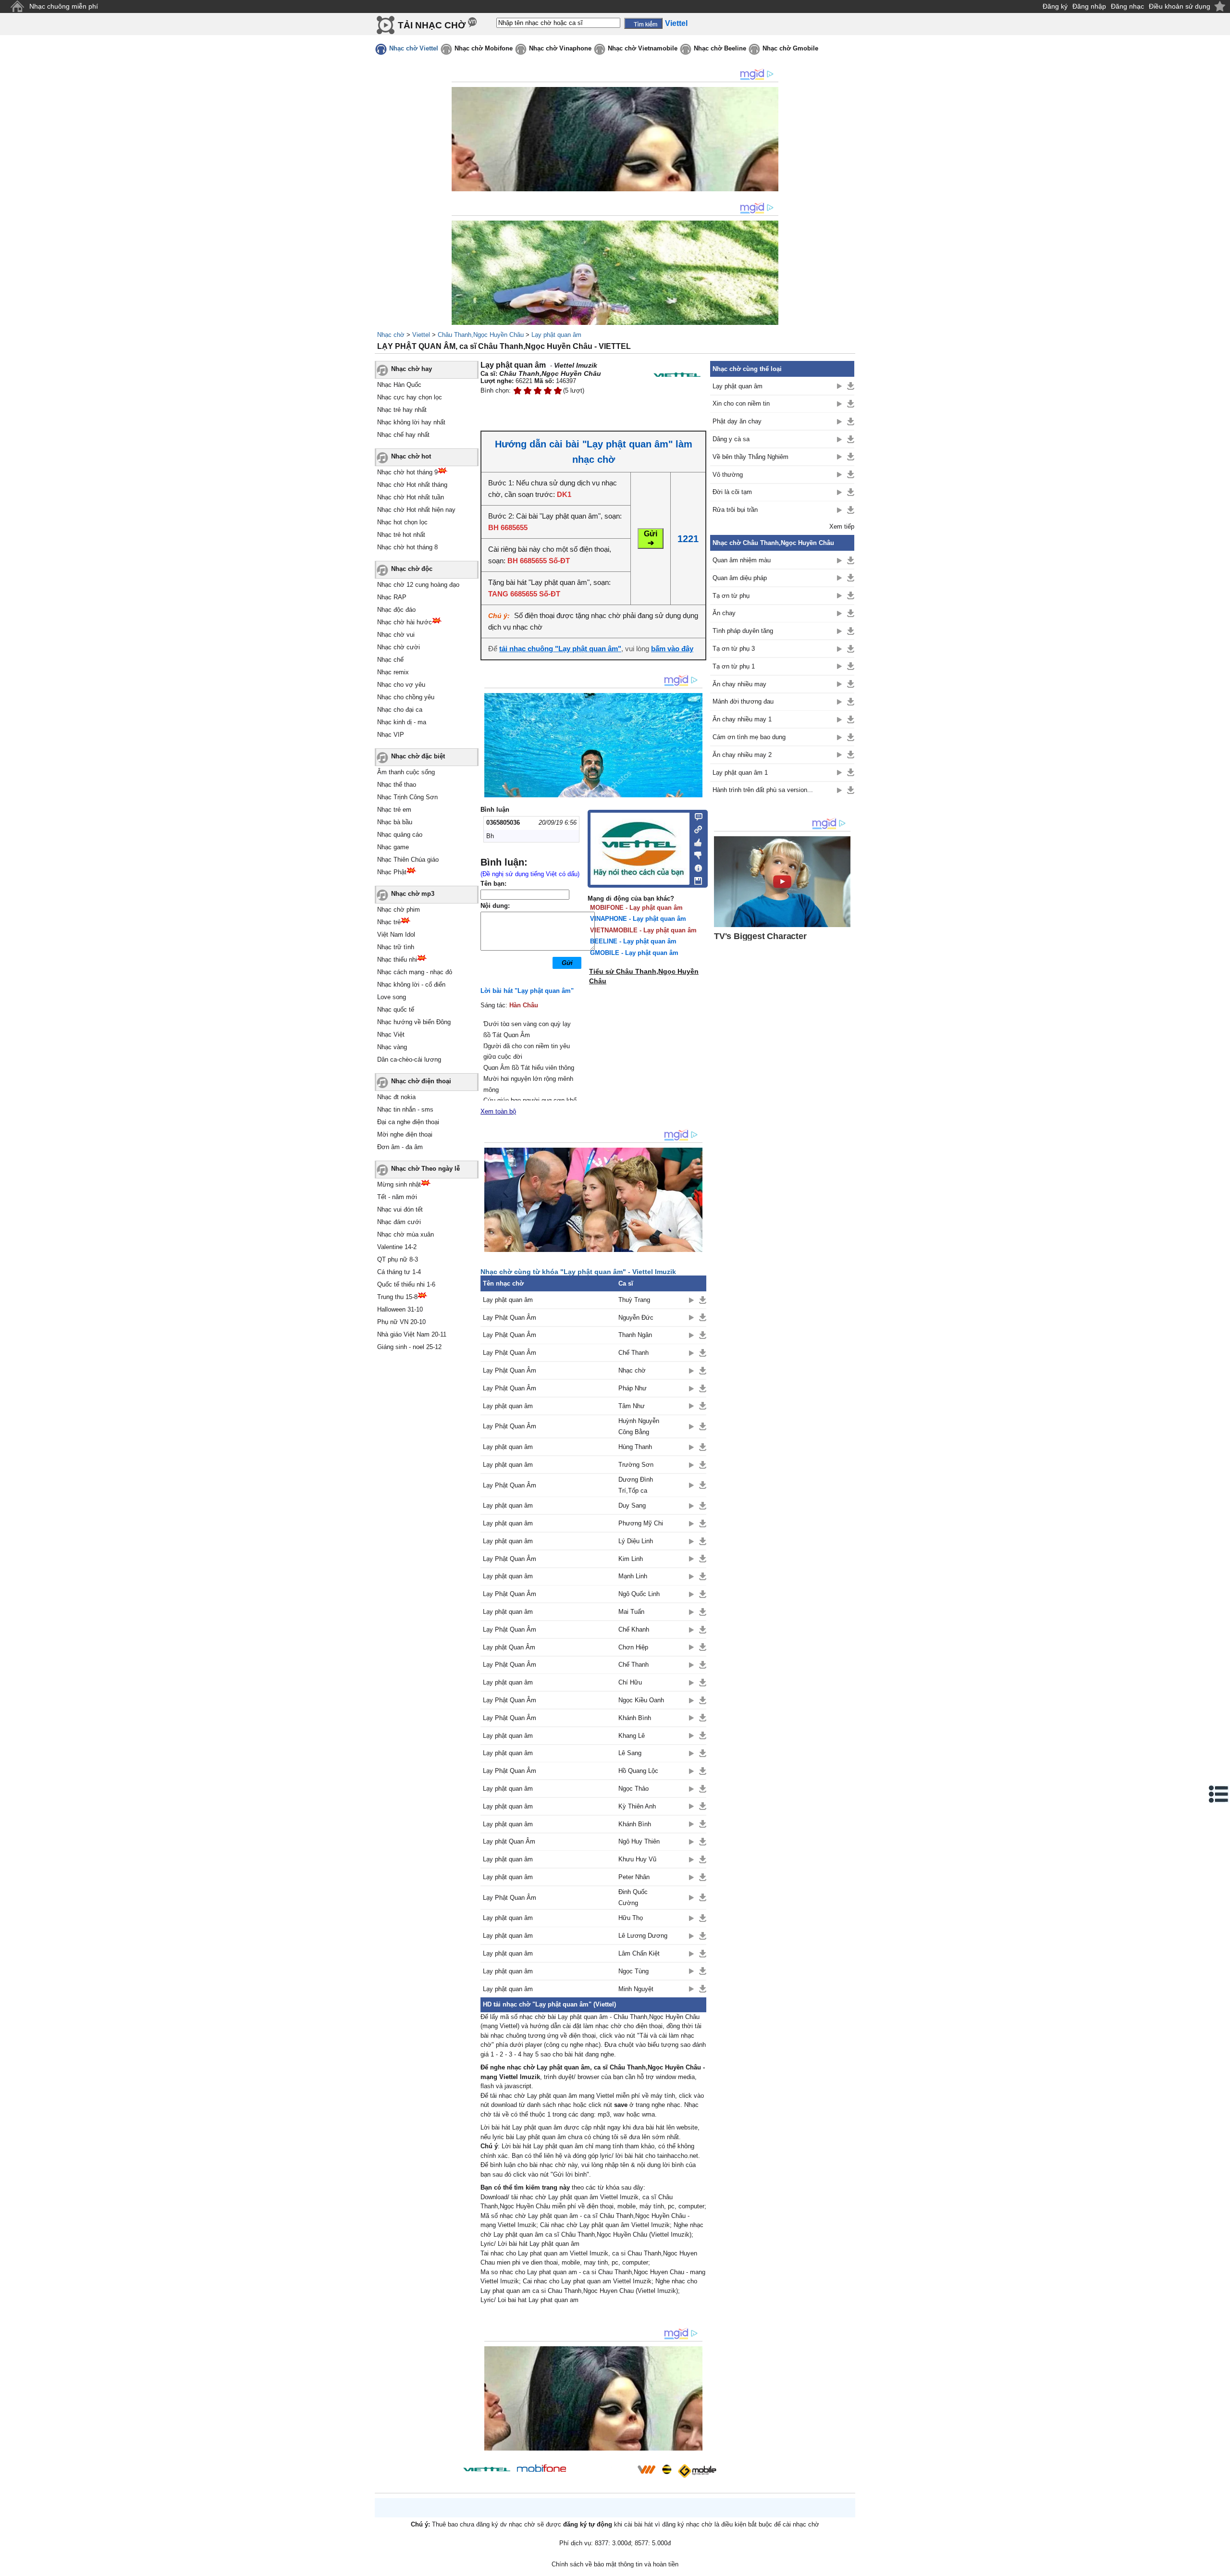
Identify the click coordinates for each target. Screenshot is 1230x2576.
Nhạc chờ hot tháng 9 (407, 472)
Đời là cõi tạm (732, 492)
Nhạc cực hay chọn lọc (410, 397)
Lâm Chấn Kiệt (639, 1953)
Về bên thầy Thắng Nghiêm (750, 457)
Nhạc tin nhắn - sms (405, 1109)
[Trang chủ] (17, 6)
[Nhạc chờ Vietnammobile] (646, 2469)
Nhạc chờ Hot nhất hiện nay (416, 510)
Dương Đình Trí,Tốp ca (636, 1485)
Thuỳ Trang (634, 1300)
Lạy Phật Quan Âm (510, 1318)
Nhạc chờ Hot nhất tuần (411, 497)
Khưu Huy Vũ (637, 1859)
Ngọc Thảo (633, 1789)
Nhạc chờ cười (399, 647)
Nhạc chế (390, 660)
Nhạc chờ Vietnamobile (643, 48)
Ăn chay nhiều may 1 (742, 719)
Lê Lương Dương (643, 1936)
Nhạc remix (393, 672)
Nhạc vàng (392, 1047)
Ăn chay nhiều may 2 (742, 755)
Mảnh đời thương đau (743, 701)
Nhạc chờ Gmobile (790, 48)
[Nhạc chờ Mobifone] (542, 2469)
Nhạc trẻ (389, 922)
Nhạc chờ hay (412, 369)
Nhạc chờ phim (399, 910)
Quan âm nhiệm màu (742, 560)
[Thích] (695, 841)
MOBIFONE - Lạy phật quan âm (636, 908)
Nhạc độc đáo (396, 610)
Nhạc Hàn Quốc (399, 385)
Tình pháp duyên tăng (743, 631)
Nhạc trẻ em (394, 810)
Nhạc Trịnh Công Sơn (407, 797)
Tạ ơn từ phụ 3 (734, 649)
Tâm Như (632, 1406)
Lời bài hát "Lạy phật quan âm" (527, 991)
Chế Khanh (634, 1629)
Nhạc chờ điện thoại (421, 1081)
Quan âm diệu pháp (740, 578)
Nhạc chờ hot (411, 456)
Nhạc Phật (392, 872)
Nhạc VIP (391, 735)
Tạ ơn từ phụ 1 (734, 666)
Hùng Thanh (635, 1447)
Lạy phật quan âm (556, 335)
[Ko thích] (695, 854)
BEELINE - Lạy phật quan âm (633, 941)
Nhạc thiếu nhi (397, 960)
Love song (392, 997)
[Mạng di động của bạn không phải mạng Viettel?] (677, 375)
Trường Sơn (636, 1465)
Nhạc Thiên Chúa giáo (408, 860)
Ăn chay (724, 613)
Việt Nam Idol (396, 935)
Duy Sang (632, 1505)
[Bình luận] (695, 816)
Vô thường (728, 475)
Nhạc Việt (391, 1034)
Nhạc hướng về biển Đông (414, 1022)
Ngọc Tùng (633, 1971)
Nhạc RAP (392, 597)
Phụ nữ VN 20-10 (401, 1322)
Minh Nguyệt (636, 1989)
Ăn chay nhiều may (739, 684)
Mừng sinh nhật (399, 1184)
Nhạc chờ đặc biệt (418, 756)
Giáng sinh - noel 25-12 (409, 1347)
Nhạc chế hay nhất (403, 435)
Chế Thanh (633, 1353)
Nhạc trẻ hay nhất (402, 410)
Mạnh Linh (633, 1576)
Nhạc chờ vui (396, 635)
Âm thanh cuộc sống (406, 772)
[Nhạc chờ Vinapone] (602, 2472)
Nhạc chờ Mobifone (484, 48)
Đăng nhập (1089, 6)
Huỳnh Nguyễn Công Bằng (639, 1426)
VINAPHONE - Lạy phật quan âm (638, 919)
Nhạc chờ (391, 335)
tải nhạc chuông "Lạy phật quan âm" (560, 649)
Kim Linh (631, 1559)
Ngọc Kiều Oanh (641, 1700)
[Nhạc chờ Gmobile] (697, 2471)
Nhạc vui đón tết (400, 1209)
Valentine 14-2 (397, 1247)
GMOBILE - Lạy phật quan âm (634, 953)
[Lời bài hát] (695, 866)
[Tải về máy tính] (695, 879)
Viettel (421, 335)
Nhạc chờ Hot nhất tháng (412, 485)
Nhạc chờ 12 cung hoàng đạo (418, 585)
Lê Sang (630, 1753)
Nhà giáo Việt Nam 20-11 (412, 1334)
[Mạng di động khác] (695, 829)
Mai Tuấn (631, 1612)
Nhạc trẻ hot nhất (401, 535)
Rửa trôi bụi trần (735, 510)
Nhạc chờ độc (412, 569)
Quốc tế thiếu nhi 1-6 (406, 1284)
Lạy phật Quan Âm (509, 1647)
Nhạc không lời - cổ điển (411, 985)
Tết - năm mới (397, 1197)
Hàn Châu (524, 1005)
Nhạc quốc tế (396, 1009)
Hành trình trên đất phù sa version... (763, 790)
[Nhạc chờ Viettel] (487, 2469)
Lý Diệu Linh (636, 1541)
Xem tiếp (842, 526)
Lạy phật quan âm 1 (740, 773)
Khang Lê (632, 1736)
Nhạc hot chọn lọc (402, 522)
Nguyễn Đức (636, 1318)
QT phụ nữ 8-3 (398, 1259)
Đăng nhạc (1127, 6)
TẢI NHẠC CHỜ (432, 25)
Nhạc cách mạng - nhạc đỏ (415, 972)
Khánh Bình (635, 1718)
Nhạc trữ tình (396, 947)
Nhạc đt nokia (396, 1097)
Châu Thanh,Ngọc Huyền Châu (481, 335)
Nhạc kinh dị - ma (402, 722)
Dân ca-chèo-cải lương (409, 1059)
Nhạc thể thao (397, 785)
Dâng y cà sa (731, 439)
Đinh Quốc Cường (633, 1897)
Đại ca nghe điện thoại (408, 1122)
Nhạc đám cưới (399, 1222)
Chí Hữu (630, 1682)
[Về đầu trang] (1220, 2566)
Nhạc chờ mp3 (413, 894)
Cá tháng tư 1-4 (399, 1272)
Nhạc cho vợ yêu (401, 685)
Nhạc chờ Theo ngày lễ (425, 1169)
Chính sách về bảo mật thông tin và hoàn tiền (615, 2564)
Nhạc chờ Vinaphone (560, 48)
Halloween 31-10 (400, 1309)
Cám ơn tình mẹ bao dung (749, 737)
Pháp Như (633, 1388)
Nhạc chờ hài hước (405, 622)
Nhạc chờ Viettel (414, 48)
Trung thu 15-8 (397, 1297)
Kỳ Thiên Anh (637, 1806)
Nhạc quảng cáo (400, 835)
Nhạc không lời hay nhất (411, 422)
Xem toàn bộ (498, 1111)
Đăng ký (1055, 6)
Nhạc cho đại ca (400, 710)
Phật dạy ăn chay (737, 421)
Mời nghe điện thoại (405, 1134)
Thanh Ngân (635, 1335)
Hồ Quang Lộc (638, 1771)
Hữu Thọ (631, 1918)
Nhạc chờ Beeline (720, 48)
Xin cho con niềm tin (741, 403)
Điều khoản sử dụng (1180, 6)
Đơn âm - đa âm (400, 1147)
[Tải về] (703, 1300)
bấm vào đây (672, 649)
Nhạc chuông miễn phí (64, 6)
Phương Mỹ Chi (641, 1523)
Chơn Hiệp (633, 1647)
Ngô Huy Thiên (639, 1841)
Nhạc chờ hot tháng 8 (407, 547)
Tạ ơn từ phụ (731, 596)
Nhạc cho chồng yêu (406, 697)
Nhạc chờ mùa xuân (406, 1234)
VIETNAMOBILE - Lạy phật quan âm (643, 930)
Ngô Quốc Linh (639, 1594)
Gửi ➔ (651, 538)
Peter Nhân (634, 1877)
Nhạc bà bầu (395, 822)
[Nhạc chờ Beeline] (666, 2469)
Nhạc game (393, 847)
